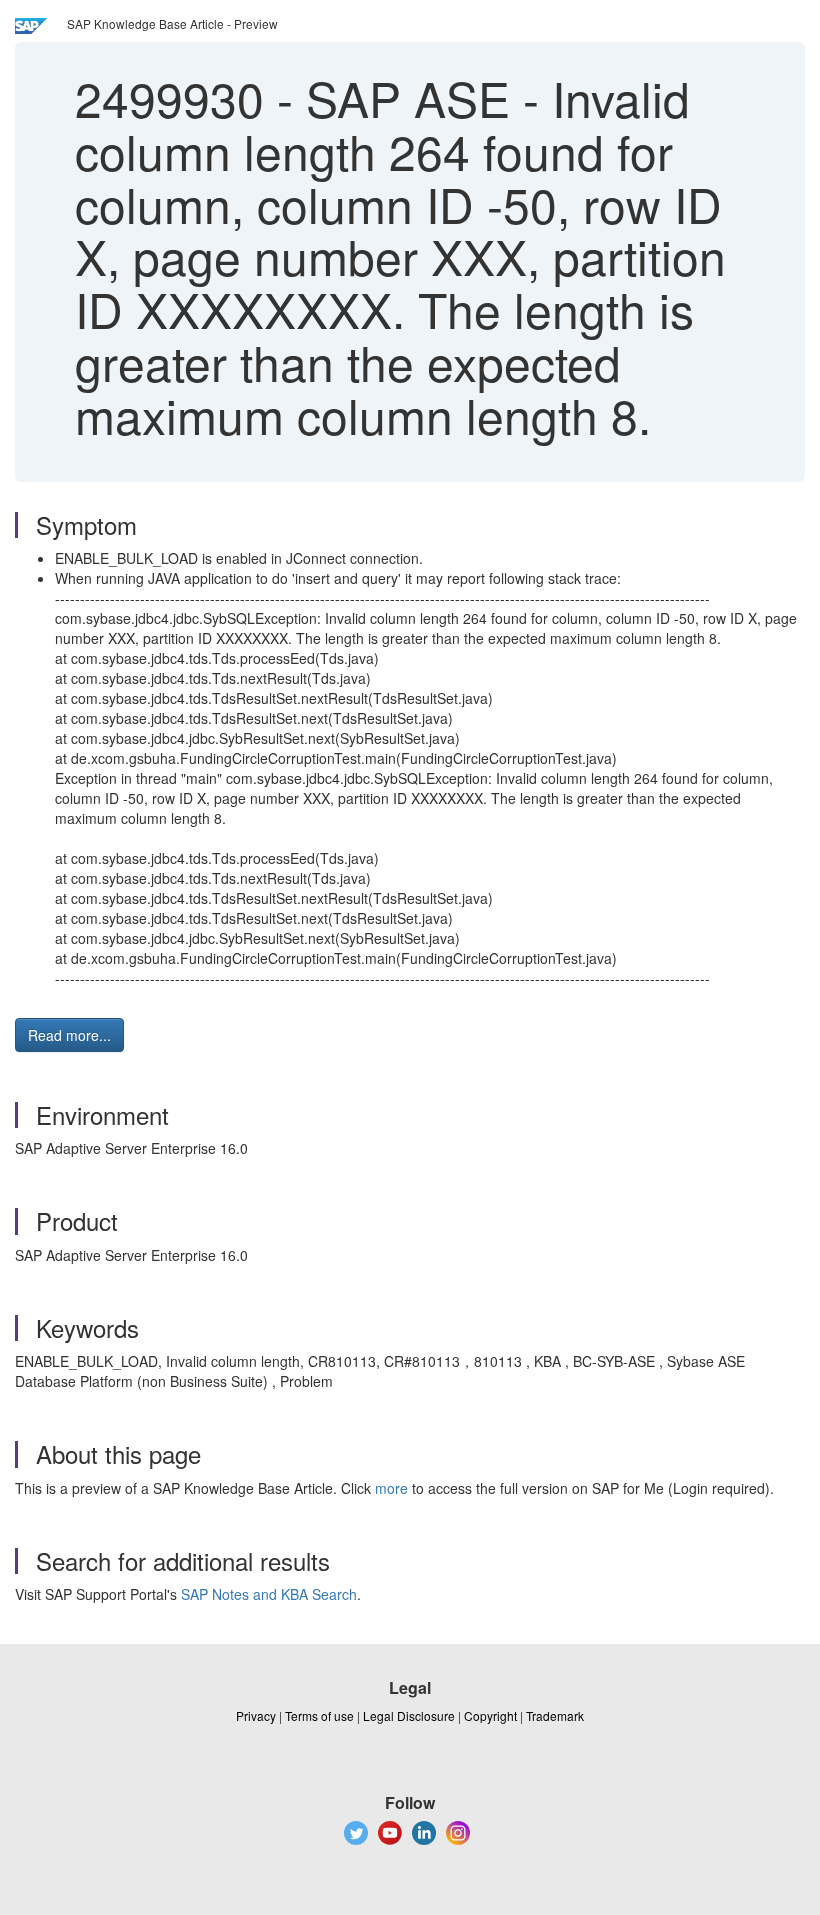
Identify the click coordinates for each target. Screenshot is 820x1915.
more (391, 1488)
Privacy (256, 1715)
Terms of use (319, 1715)
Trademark (555, 1715)
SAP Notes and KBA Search (269, 1594)
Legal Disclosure (409, 1715)
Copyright (490, 1715)
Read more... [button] (69, 1035)
